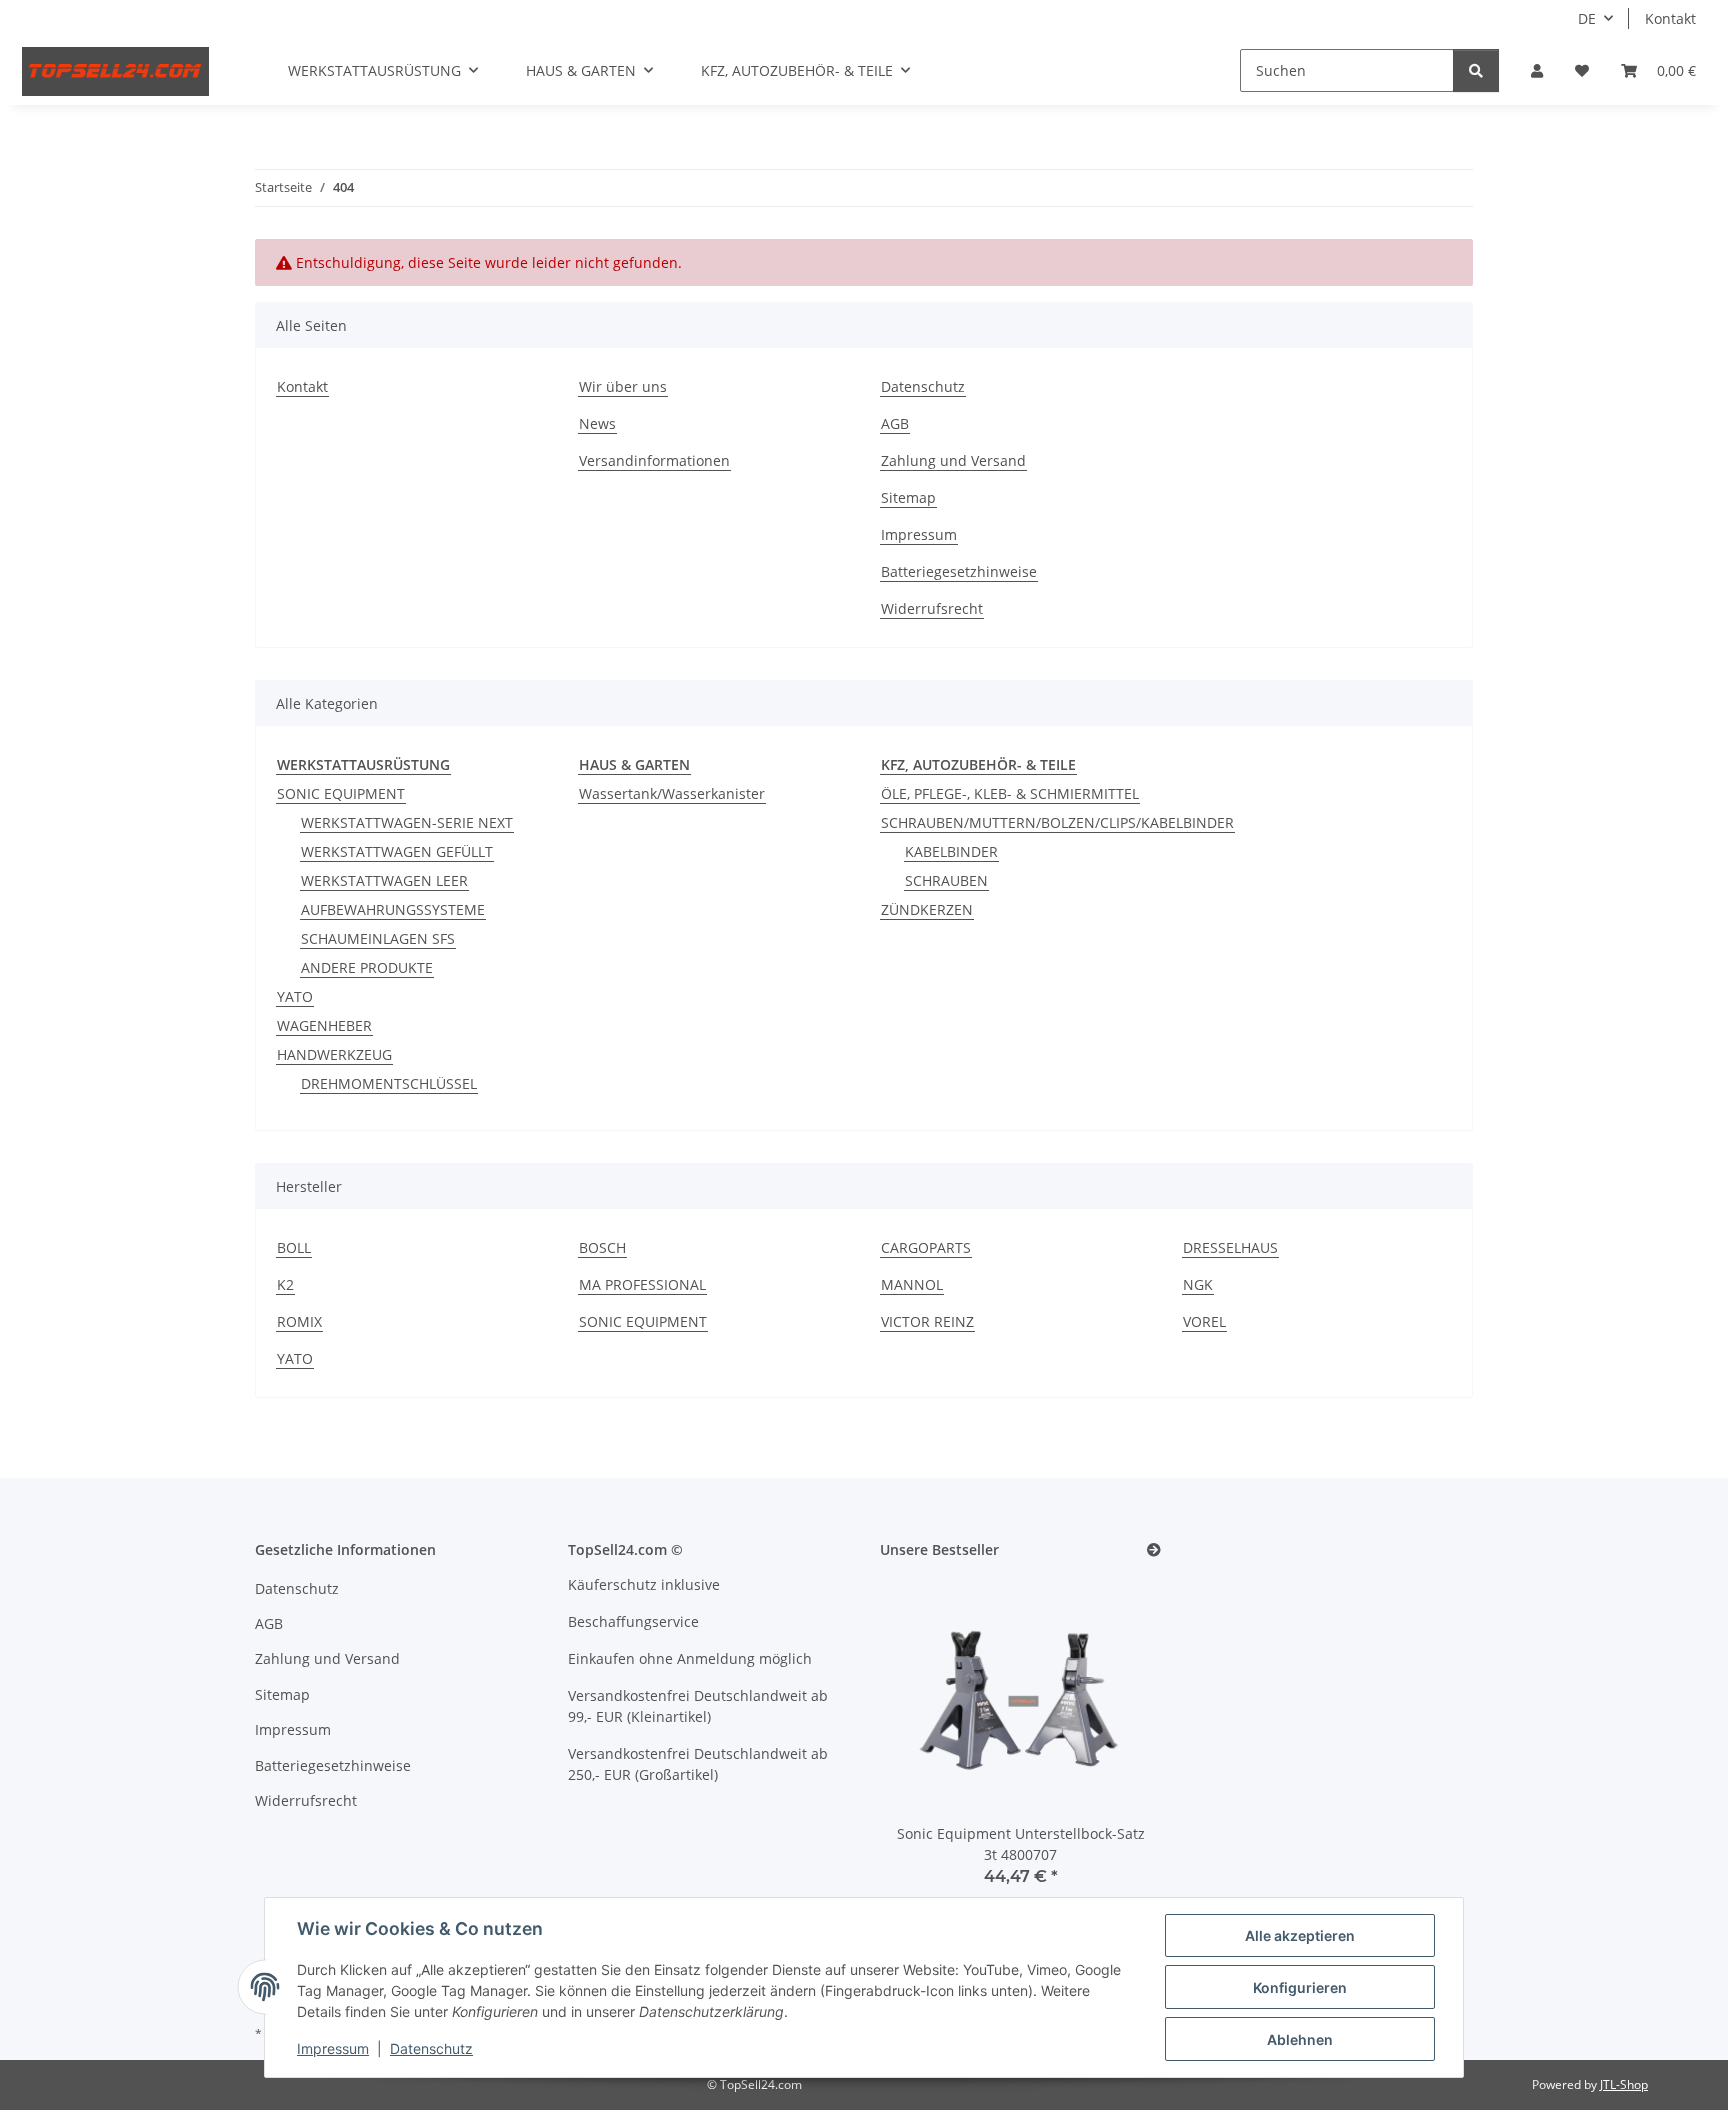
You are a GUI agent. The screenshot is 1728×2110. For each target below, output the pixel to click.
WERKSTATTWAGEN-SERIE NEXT (407, 822)
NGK (1198, 1284)
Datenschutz (431, 2048)
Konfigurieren (1300, 1987)
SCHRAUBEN (946, 880)
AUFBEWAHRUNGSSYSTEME (393, 909)
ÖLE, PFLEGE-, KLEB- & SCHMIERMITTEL (1010, 793)
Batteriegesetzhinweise (959, 571)
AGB (895, 423)
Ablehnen (1300, 2039)
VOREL (1204, 1321)
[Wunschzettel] (1582, 70)
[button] (1537, 70)
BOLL (294, 1247)
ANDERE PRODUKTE (367, 967)
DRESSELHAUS (1230, 1247)
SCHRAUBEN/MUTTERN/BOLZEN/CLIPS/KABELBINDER (1057, 822)
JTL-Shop (1624, 2084)
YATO (295, 996)
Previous (929, 1744)
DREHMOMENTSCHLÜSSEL (389, 1083)
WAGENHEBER (324, 1025)
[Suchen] (1476, 70)
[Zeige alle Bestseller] (1154, 1550)
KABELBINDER (951, 851)
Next (1111, 1744)
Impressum (333, 2048)
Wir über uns (623, 386)
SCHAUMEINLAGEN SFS (378, 938)
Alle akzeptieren (1300, 1935)
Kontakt (1670, 18)
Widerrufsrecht (932, 608)
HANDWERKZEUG (334, 1054)
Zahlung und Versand (953, 460)
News (597, 423)
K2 (285, 1284)
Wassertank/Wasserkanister (672, 793)
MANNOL (912, 1284)
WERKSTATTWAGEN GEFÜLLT (397, 851)
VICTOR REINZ (927, 1321)
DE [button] (1587, 18)
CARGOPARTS (926, 1247)
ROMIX (299, 1321)
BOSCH (602, 1247)
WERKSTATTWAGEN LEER (384, 880)
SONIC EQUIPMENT (341, 793)
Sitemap (908, 497)
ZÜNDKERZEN (927, 909)
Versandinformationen (654, 460)
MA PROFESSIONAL (642, 1284)
